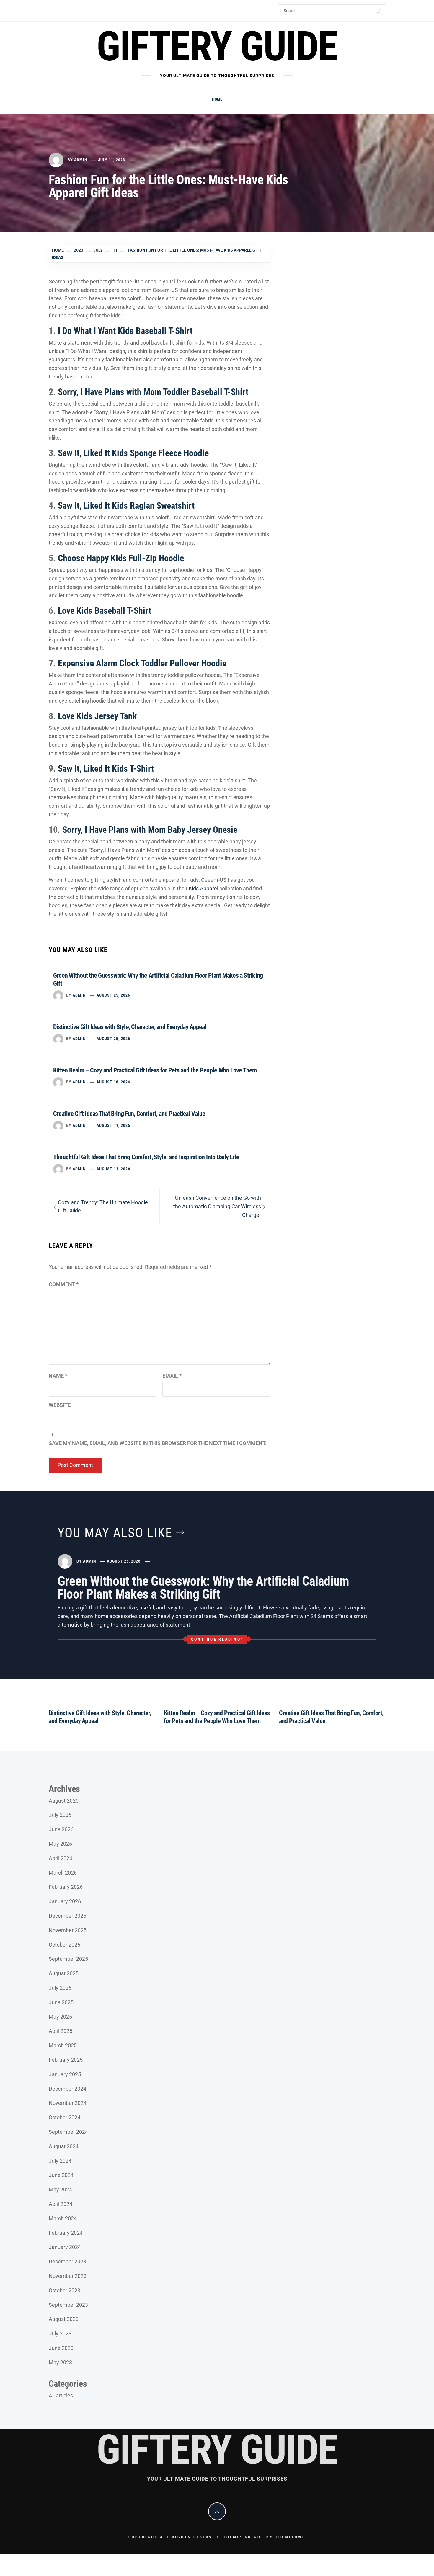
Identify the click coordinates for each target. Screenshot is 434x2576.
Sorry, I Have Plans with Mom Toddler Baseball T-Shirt (153, 392)
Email (172, 1376)
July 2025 (60, 1988)
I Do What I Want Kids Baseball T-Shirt (125, 331)
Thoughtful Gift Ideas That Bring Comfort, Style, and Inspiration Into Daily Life (146, 1157)
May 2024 (60, 2189)
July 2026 (60, 1815)
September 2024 (68, 2132)
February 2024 (66, 2233)
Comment (64, 1284)
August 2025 (64, 1973)
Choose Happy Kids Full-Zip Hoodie (121, 558)
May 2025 (60, 2017)
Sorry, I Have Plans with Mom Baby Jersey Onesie (150, 830)
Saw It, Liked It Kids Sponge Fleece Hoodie (133, 453)
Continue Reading (216, 1639)
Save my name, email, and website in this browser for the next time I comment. (158, 1443)
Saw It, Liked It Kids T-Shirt (106, 769)
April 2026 (61, 1858)
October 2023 (65, 2290)
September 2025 (68, 1959)
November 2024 (68, 2103)
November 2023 (68, 2276)
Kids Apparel (203, 888)
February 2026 (66, 1887)
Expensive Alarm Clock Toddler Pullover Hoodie (142, 663)
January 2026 (65, 1901)
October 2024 (65, 2117)
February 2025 (66, 2060)
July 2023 (60, 2333)
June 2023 (61, 2348)
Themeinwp (290, 2537)
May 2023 (60, 2362)
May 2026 (60, 1844)
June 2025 (61, 2002)
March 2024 (63, 2218)
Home (217, 99)
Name (58, 1376)
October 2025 (65, 1945)
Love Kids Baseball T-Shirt (105, 611)
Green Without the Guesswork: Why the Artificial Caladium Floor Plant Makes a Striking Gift (203, 1588)
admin (81, 160)
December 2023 (67, 2261)
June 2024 (61, 2175)
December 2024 (67, 2089)
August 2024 (64, 2146)
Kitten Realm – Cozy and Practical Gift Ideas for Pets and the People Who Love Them (155, 1070)
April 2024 (61, 2204)
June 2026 (61, 1829)
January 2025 (65, 2074)
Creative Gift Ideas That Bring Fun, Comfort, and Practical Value (129, 1114)
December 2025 (67, 1916)
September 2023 (68, 2305)
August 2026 (64, 1801)
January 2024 (65, 2247)
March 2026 (63, 1873)
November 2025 (68, 1930)
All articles (61, 2395)
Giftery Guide (217, 46)
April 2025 (61, 2031)
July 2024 (60, 2161)
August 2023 (64, 2319)
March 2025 (63, 2045)
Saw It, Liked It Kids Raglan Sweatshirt (126, 506)
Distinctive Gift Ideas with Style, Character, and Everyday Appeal (130, 1027)
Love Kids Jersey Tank (97, 716)
